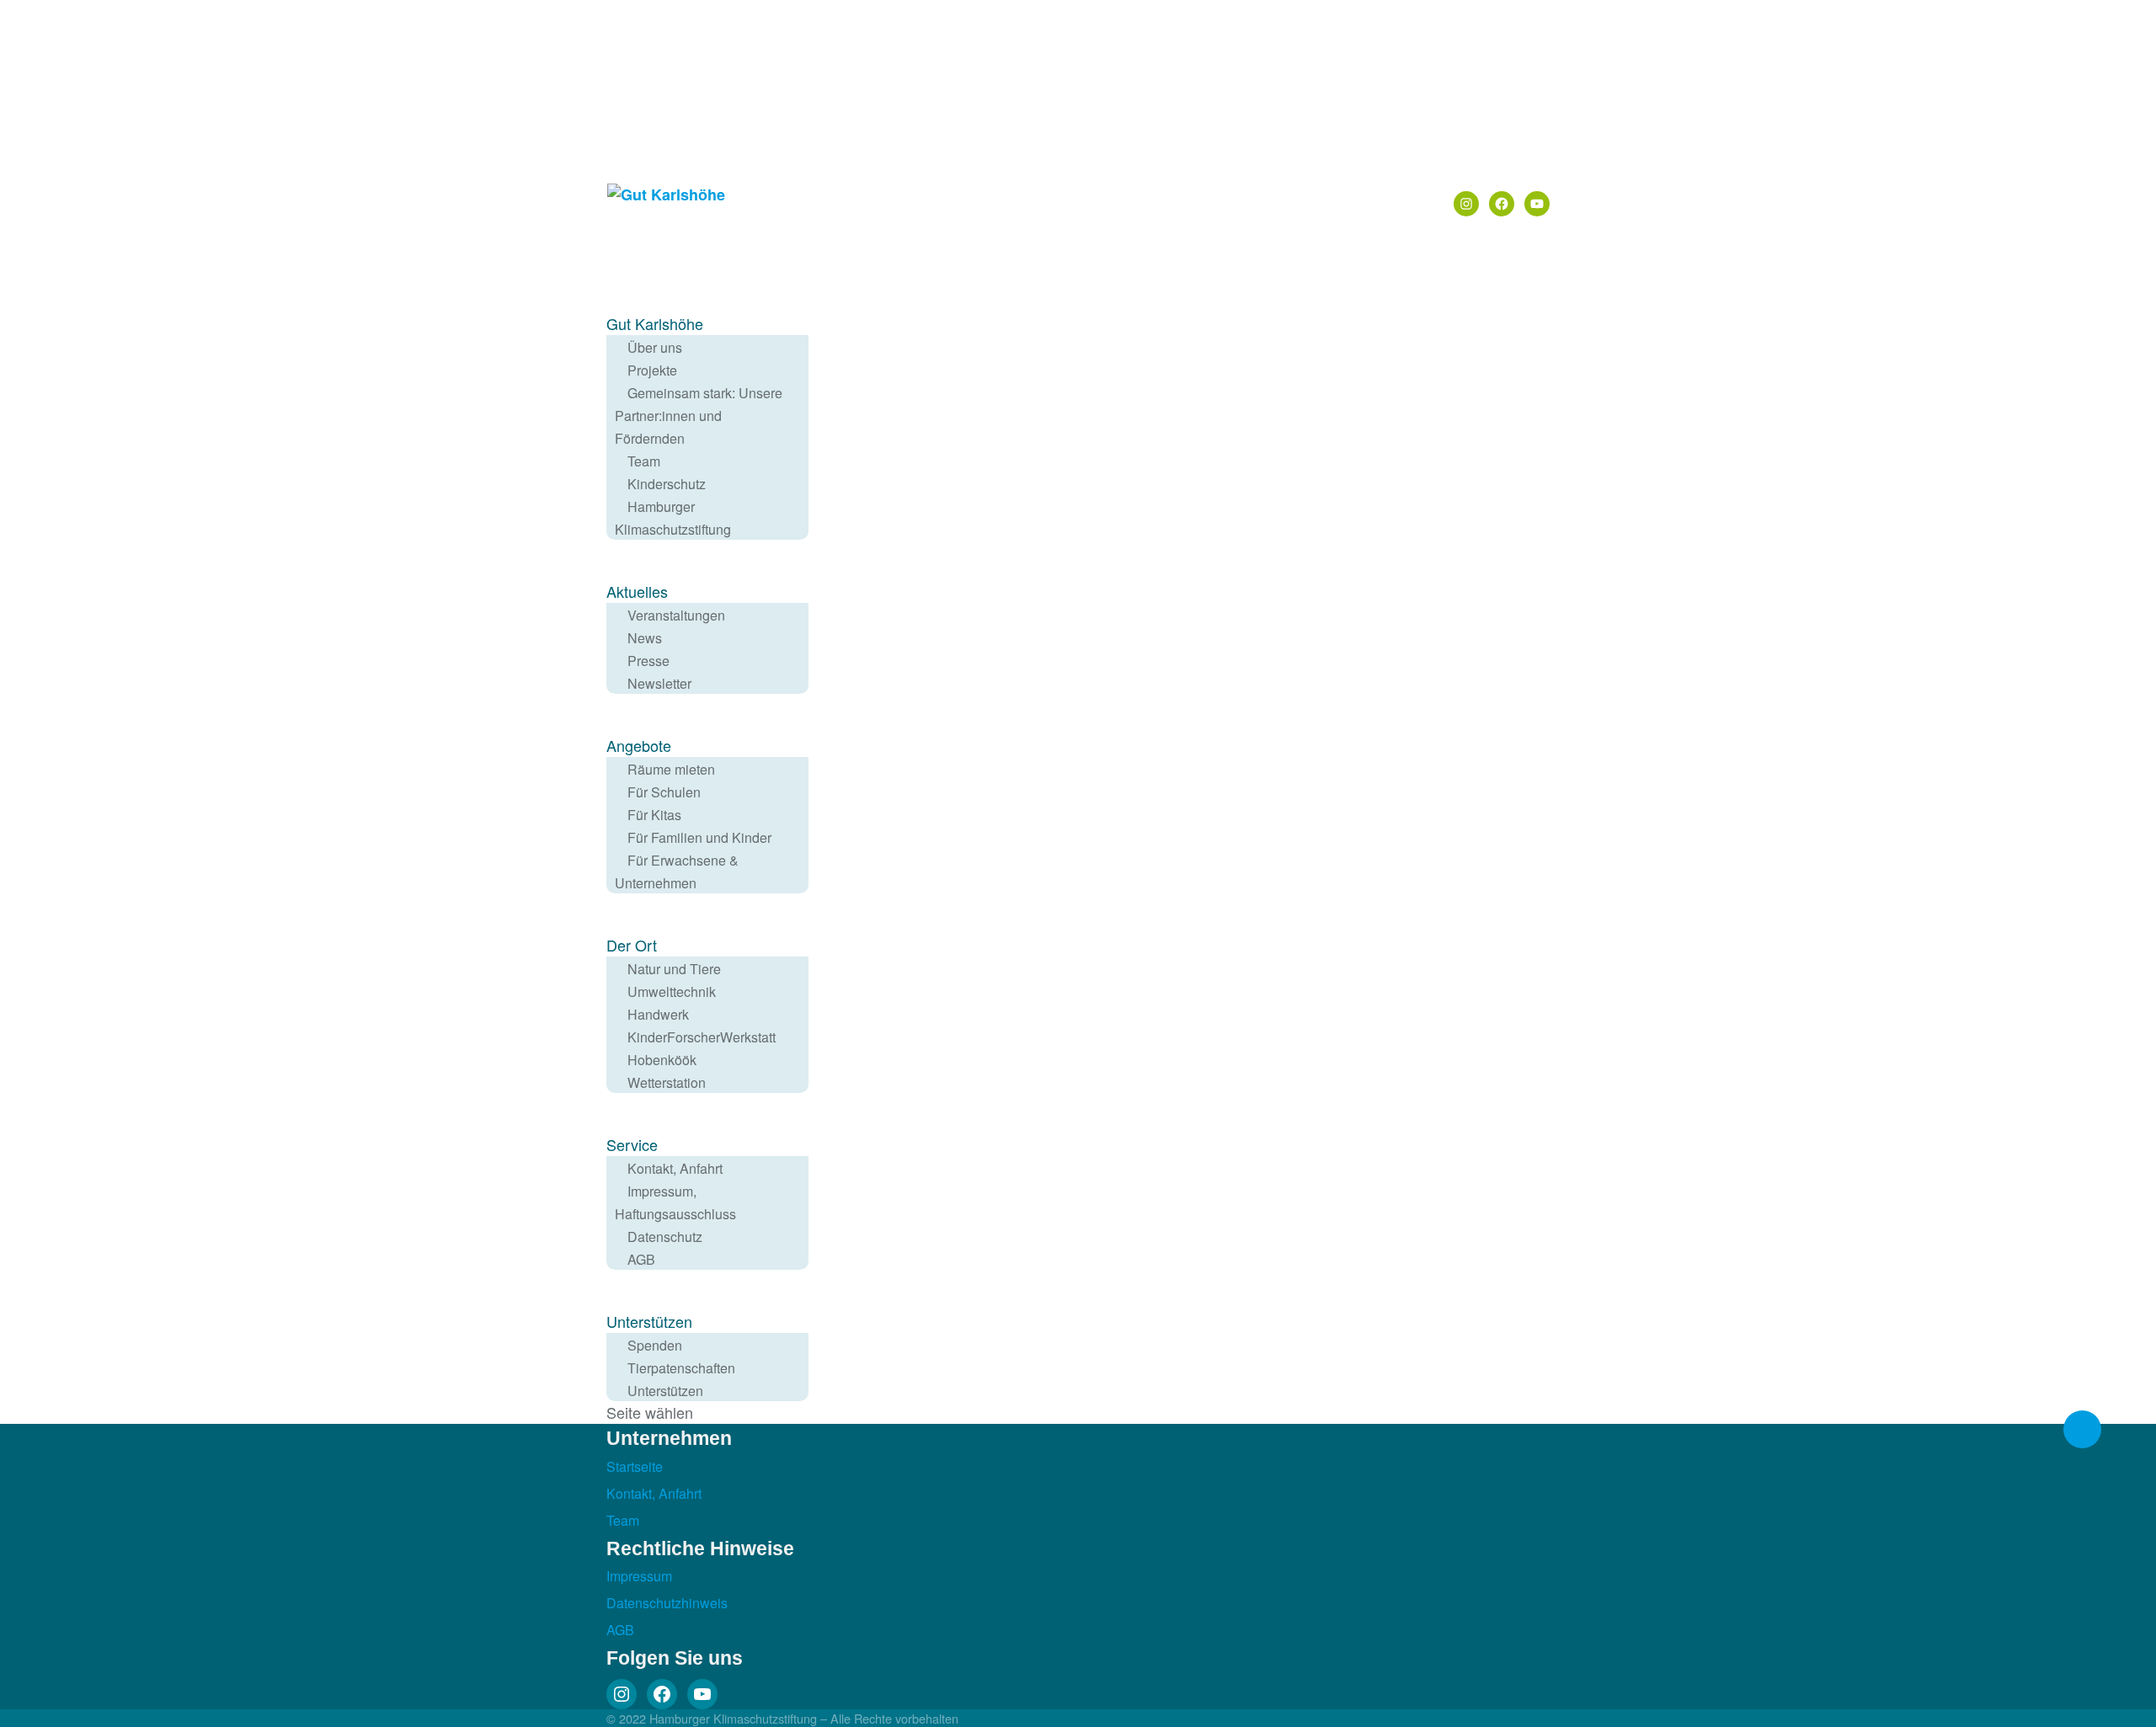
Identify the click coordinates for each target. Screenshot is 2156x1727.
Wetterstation (667, 1082)
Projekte (652, 370)
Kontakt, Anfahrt (675, 1168)
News (645, 638)
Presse (648, 661)
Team (644, 461)
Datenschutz (665, 1237)
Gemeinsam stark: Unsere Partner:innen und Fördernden (699, 416)
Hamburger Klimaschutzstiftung (673, 518)
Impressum (639, 1576)
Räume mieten (671, 769)
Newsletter (659, 683)
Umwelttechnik (672, 991)
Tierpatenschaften (681, 1368)
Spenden (655, 1345)
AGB (641, 1259)
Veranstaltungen (676, 615)
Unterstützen (665, 1391)
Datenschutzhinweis (667, 1603)
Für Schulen (664, 792)
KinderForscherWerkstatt (702, 1037)
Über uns (655, 347)
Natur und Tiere (674, 969)
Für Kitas (654, 815)
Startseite (635, 1466)
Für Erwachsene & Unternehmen (677, 871)
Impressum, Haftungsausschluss (675, 1202)
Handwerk (658, 1014)
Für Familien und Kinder (699, 837)
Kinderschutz (667, 484)
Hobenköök (662, 1060)
